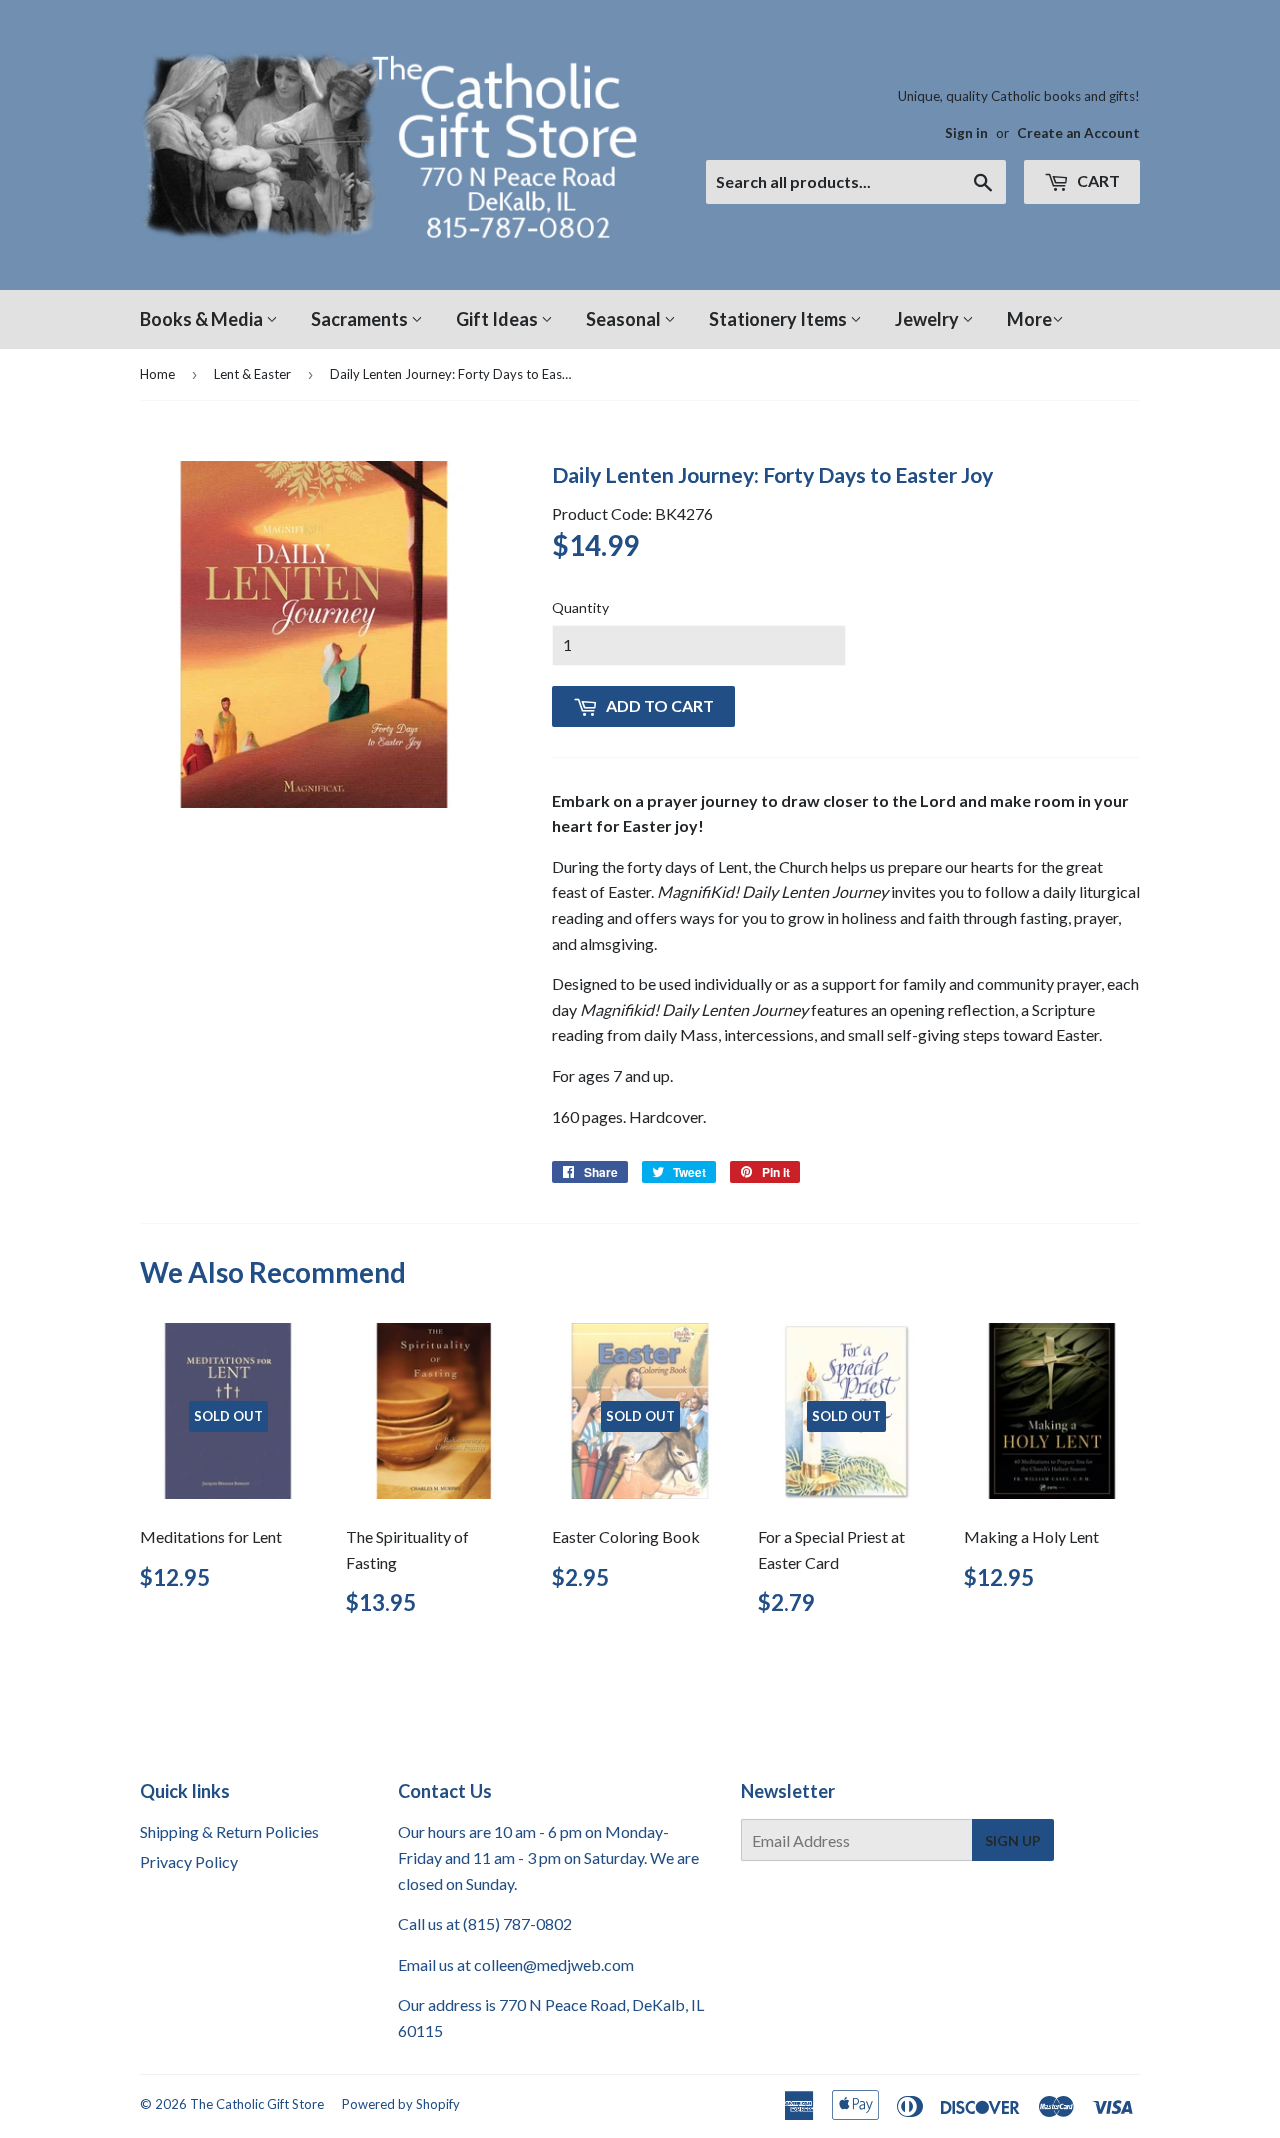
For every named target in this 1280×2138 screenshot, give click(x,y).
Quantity (580, 607)
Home (157, 374)
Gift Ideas (498, 319)
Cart (1097, 180)
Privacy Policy (189, 1861)
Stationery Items (779, 319)
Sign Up (1013, 1840)
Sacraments (361, 319)
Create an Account (1078, 133)
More (1029, 319)
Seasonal (625, 319)
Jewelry (928, 319)
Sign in (966, 133)
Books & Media (203, 319)
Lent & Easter (252, 374)
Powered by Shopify (401, 2104)
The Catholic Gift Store (257, 2104)
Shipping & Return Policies (229, 1831)
